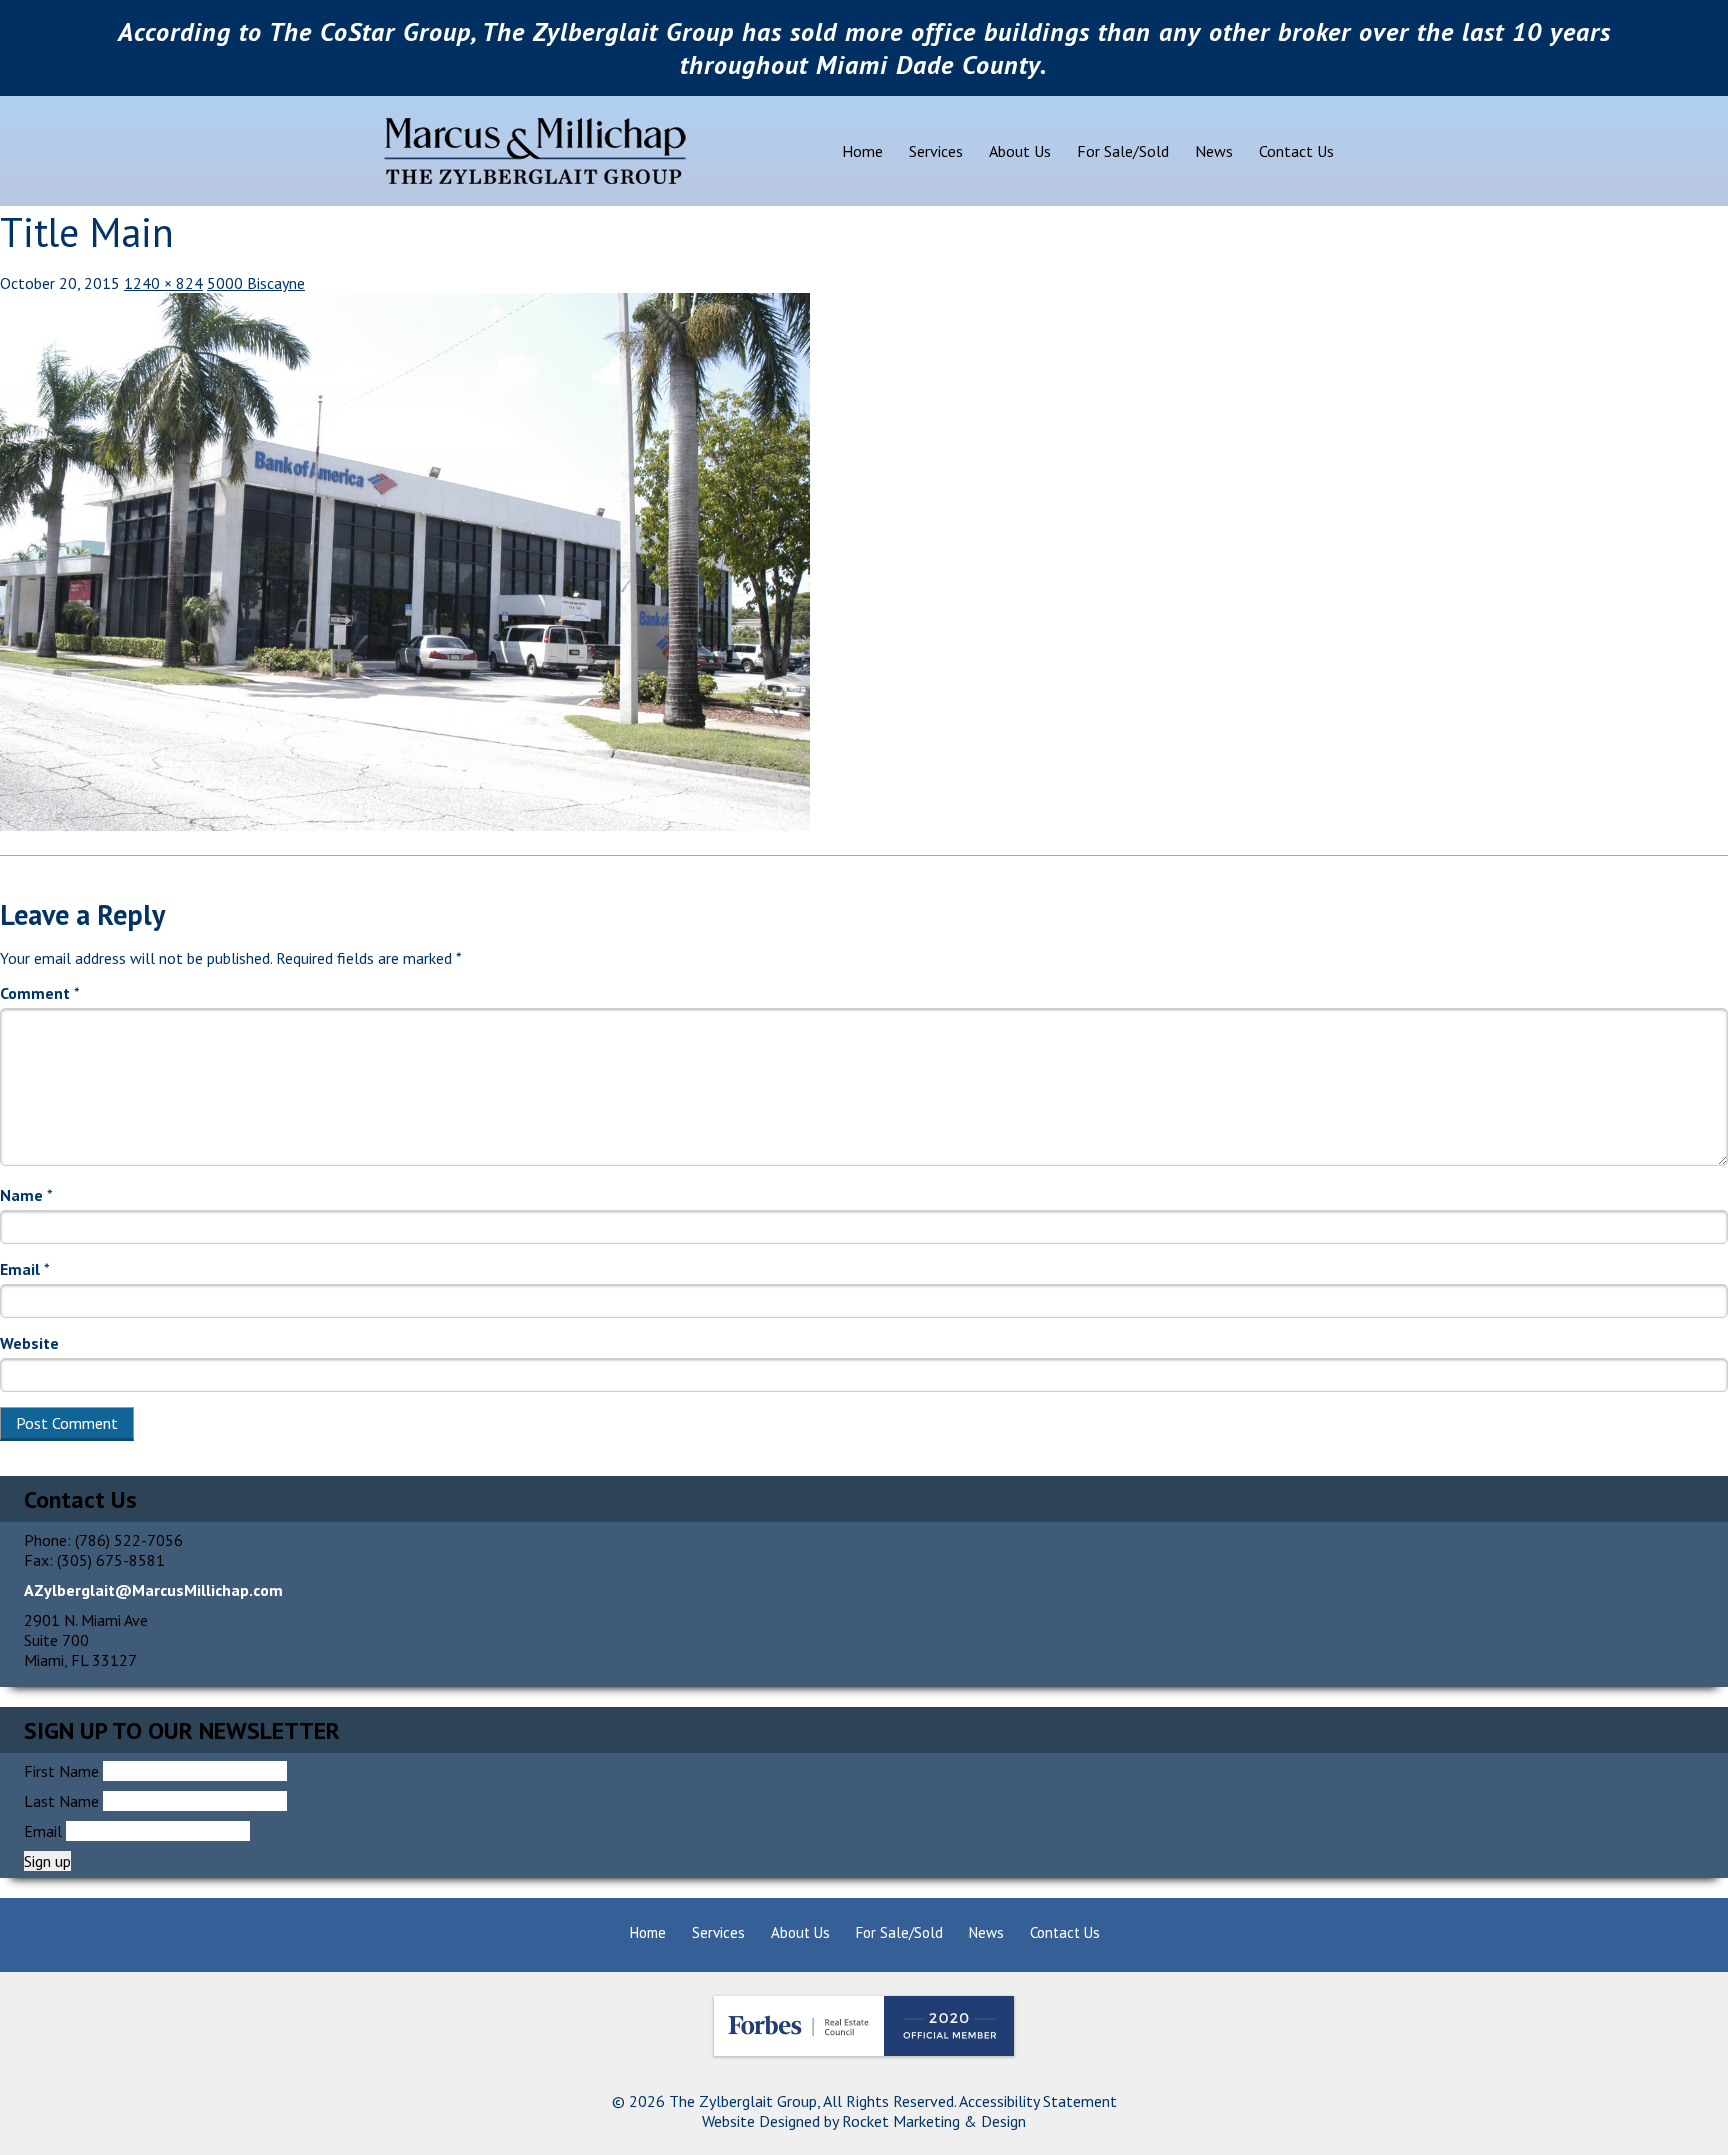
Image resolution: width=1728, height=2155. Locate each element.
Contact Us (1296, 151)
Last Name (61, 1801)
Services (936, 151)
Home (862, 151)
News (1214, 151)
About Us (1020, 151)
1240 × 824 (163, 283)
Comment (40, 993)
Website (29, 1343)
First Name (61, 1771)
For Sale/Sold (1123, 151)
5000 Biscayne (256, 283)
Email (25, 1269)
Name (26, 1195)
